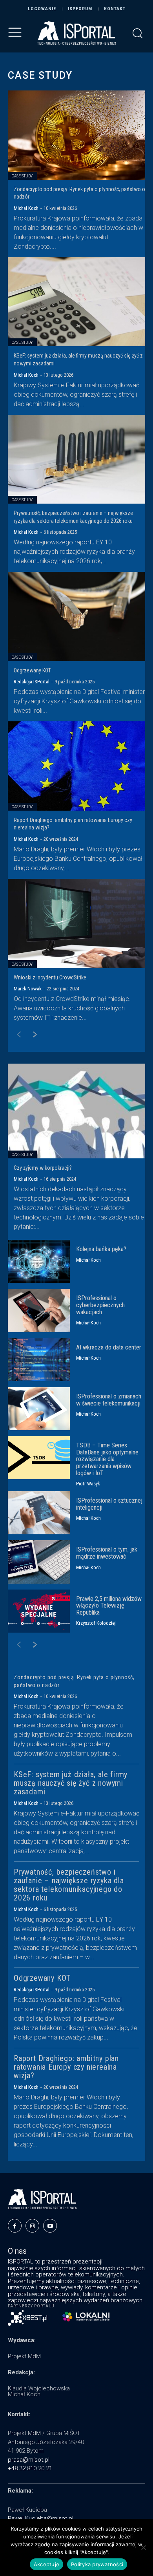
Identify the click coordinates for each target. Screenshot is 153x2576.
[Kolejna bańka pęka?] (39, 1261)
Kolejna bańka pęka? (101, 1249)
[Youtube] (50, 2226)
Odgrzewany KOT (32, 670)
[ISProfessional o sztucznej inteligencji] (39, 1513)
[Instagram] (32, 2226)
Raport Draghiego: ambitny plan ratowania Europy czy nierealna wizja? (66, 2067)
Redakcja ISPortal (32, 682)
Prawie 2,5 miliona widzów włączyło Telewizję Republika (109, 1606)
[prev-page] (15, 1035)
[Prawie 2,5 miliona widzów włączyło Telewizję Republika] (39, 1611)
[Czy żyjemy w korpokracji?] (76, 1111)
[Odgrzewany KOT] (76, 616)
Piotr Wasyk (88, 1484)
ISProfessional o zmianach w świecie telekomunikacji (109, 1400)
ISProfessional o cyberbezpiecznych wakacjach (100, 1305)
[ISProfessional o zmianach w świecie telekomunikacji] (39, 1409)
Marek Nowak (28, 989)
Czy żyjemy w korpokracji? (43, 1168)
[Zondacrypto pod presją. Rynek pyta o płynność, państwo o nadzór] (76, 135)
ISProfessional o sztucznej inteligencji (109, 1504)
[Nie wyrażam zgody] (143, 2547)
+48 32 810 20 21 (30, 2468)
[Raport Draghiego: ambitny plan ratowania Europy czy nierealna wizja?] (76, 766)
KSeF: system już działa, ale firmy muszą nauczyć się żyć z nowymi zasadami (71, 1783)
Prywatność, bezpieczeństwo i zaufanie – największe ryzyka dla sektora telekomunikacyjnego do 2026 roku (69, 1885)
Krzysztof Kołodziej (96, 1623)
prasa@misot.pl (29, 2460)
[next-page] (31, 1035)
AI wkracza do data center (109, 1347)
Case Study (22, 176)
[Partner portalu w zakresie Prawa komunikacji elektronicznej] (86, 2317)
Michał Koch (26, 208)
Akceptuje (46, 2564)
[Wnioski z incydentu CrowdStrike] (76, 923)
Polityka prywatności (97, 2564)
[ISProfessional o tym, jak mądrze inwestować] (39, 1562)
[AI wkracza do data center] (39, 1360)
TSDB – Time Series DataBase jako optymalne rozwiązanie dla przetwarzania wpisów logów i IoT (107, 1459)
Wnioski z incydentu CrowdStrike (50, 977)
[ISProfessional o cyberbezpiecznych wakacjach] (39, 1310)
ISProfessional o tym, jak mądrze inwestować (107, 1553)
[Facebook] (15, 2226)
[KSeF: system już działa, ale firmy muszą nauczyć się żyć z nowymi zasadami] (76, 302)
